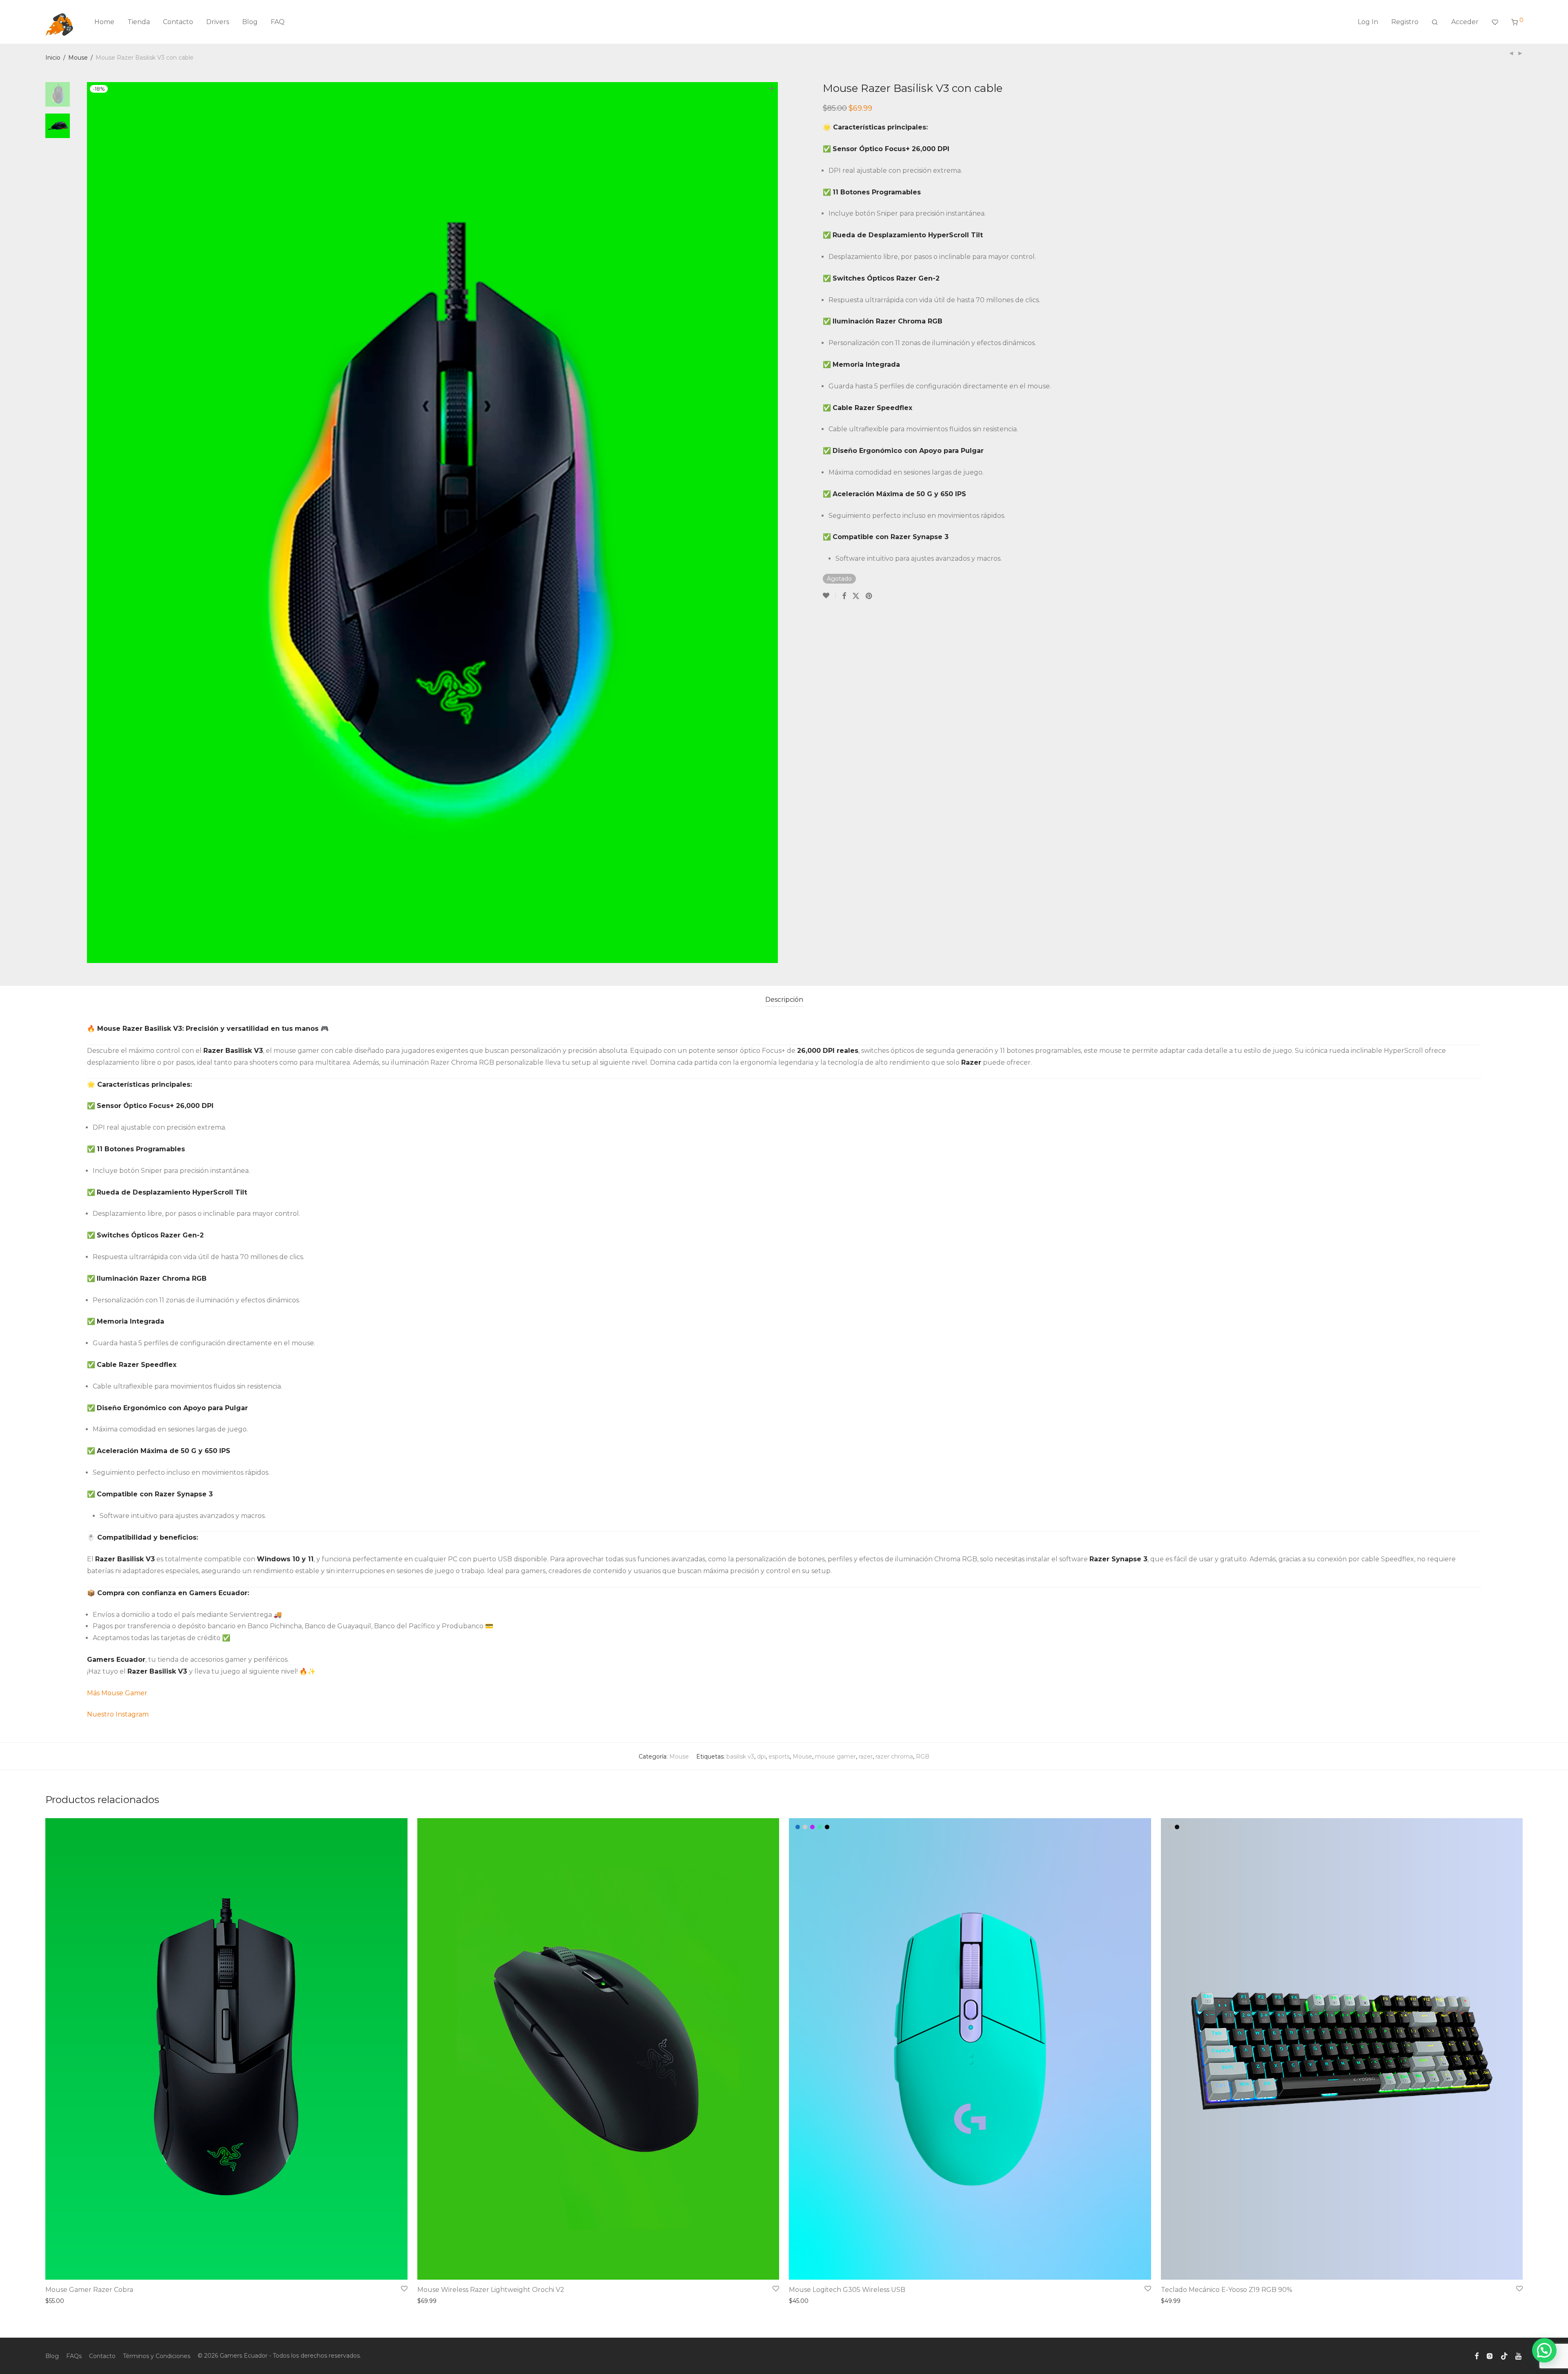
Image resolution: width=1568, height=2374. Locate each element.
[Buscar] (1435, 22)
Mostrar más (61, 2301)
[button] (1544, 2350)
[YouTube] (1519, 2356)
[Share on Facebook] (844, 596)
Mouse (78, 58)
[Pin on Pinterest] (869, 596)
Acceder (1465, 22)
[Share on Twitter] (856, 596)
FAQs (74, 2356)
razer (866, 1757)
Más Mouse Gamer (118, 1693)
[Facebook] (1477, 2356)
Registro (1405, 22)
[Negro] (827, 1827)
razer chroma (894, 1757)
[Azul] (798, 1827)
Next (773, 523)
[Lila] (812, 1827)
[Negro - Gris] (1177, 1827)
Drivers (218, 22)
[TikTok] (1504, 2356)
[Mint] (820, 1827)
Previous (92, 523)
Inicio (53, 58)
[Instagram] (1490, 2356)
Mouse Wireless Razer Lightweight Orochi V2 (491, 2290)
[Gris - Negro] (1170, 1827)
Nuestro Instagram (118, 1714)
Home (104, 22)
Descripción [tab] (784, 1000)
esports (779, 1757)
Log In (1368, 22)
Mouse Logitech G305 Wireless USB (847, 2290)
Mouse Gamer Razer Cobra (89, 2290)
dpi (761, 1757)
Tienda (139, 22)
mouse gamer (835, 1757)
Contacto (178, 22)
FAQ (278, 22)
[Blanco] (805, 1827)
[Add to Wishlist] (829, 595)
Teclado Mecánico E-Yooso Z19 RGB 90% (1227, 2290)
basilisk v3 (740, 1757)
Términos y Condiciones (157, 2356)
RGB (923, 1757)
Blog (250, 22)
